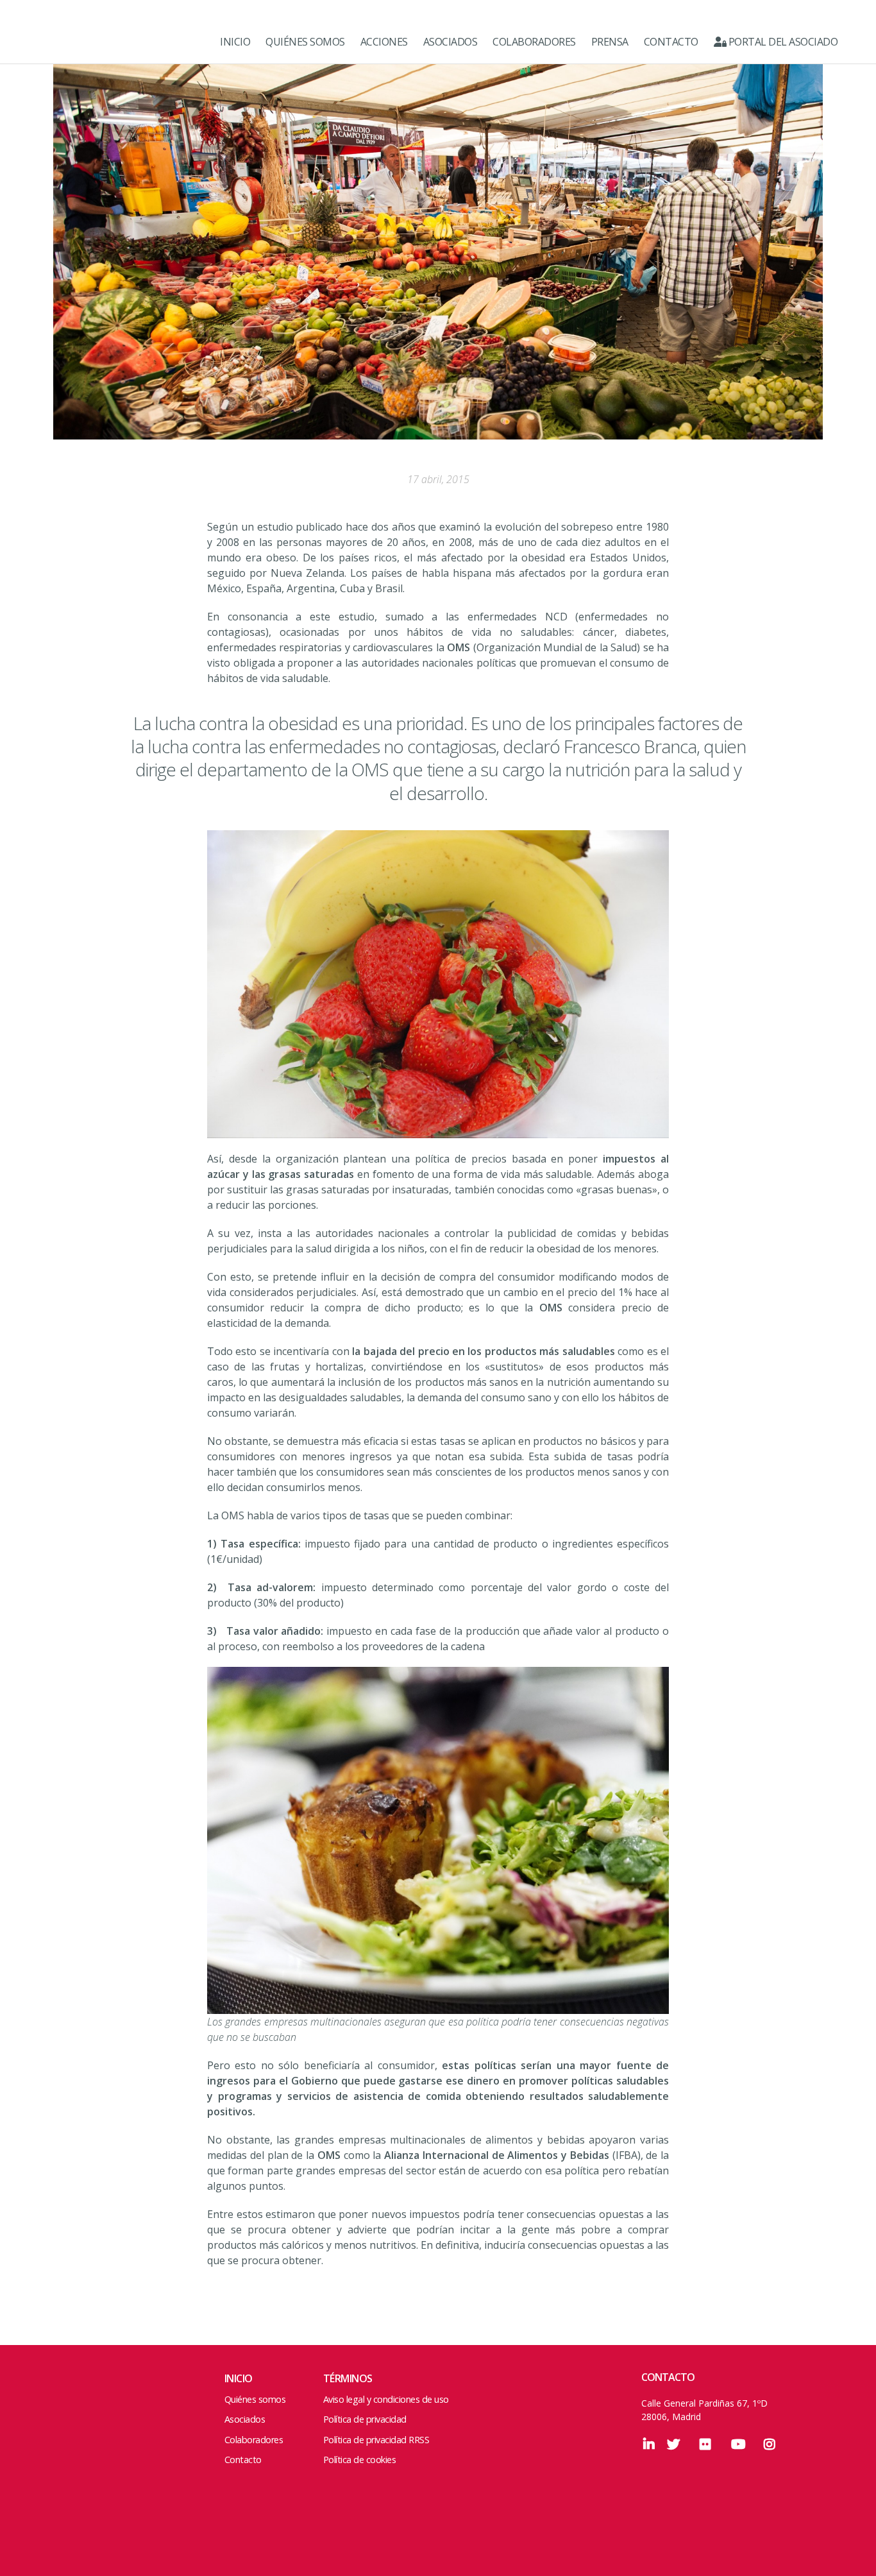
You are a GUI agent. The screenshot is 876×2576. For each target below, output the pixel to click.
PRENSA (610, 42)
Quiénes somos (255, 2399)
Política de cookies (360, 2460)
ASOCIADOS (451, 42)
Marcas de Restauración (71, 42)
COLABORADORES (534, 42)
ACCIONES (384, 42)
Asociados (245, 2419)
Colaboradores (254, 2440)
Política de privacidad (365, 2419)
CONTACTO (671, 42)
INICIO (235, 42)
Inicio (239, 2378)
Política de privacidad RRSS (376, 2440)
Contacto (243, 2460)
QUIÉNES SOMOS (305, 42)
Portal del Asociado (782, 42)
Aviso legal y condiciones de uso (386, 2399)
